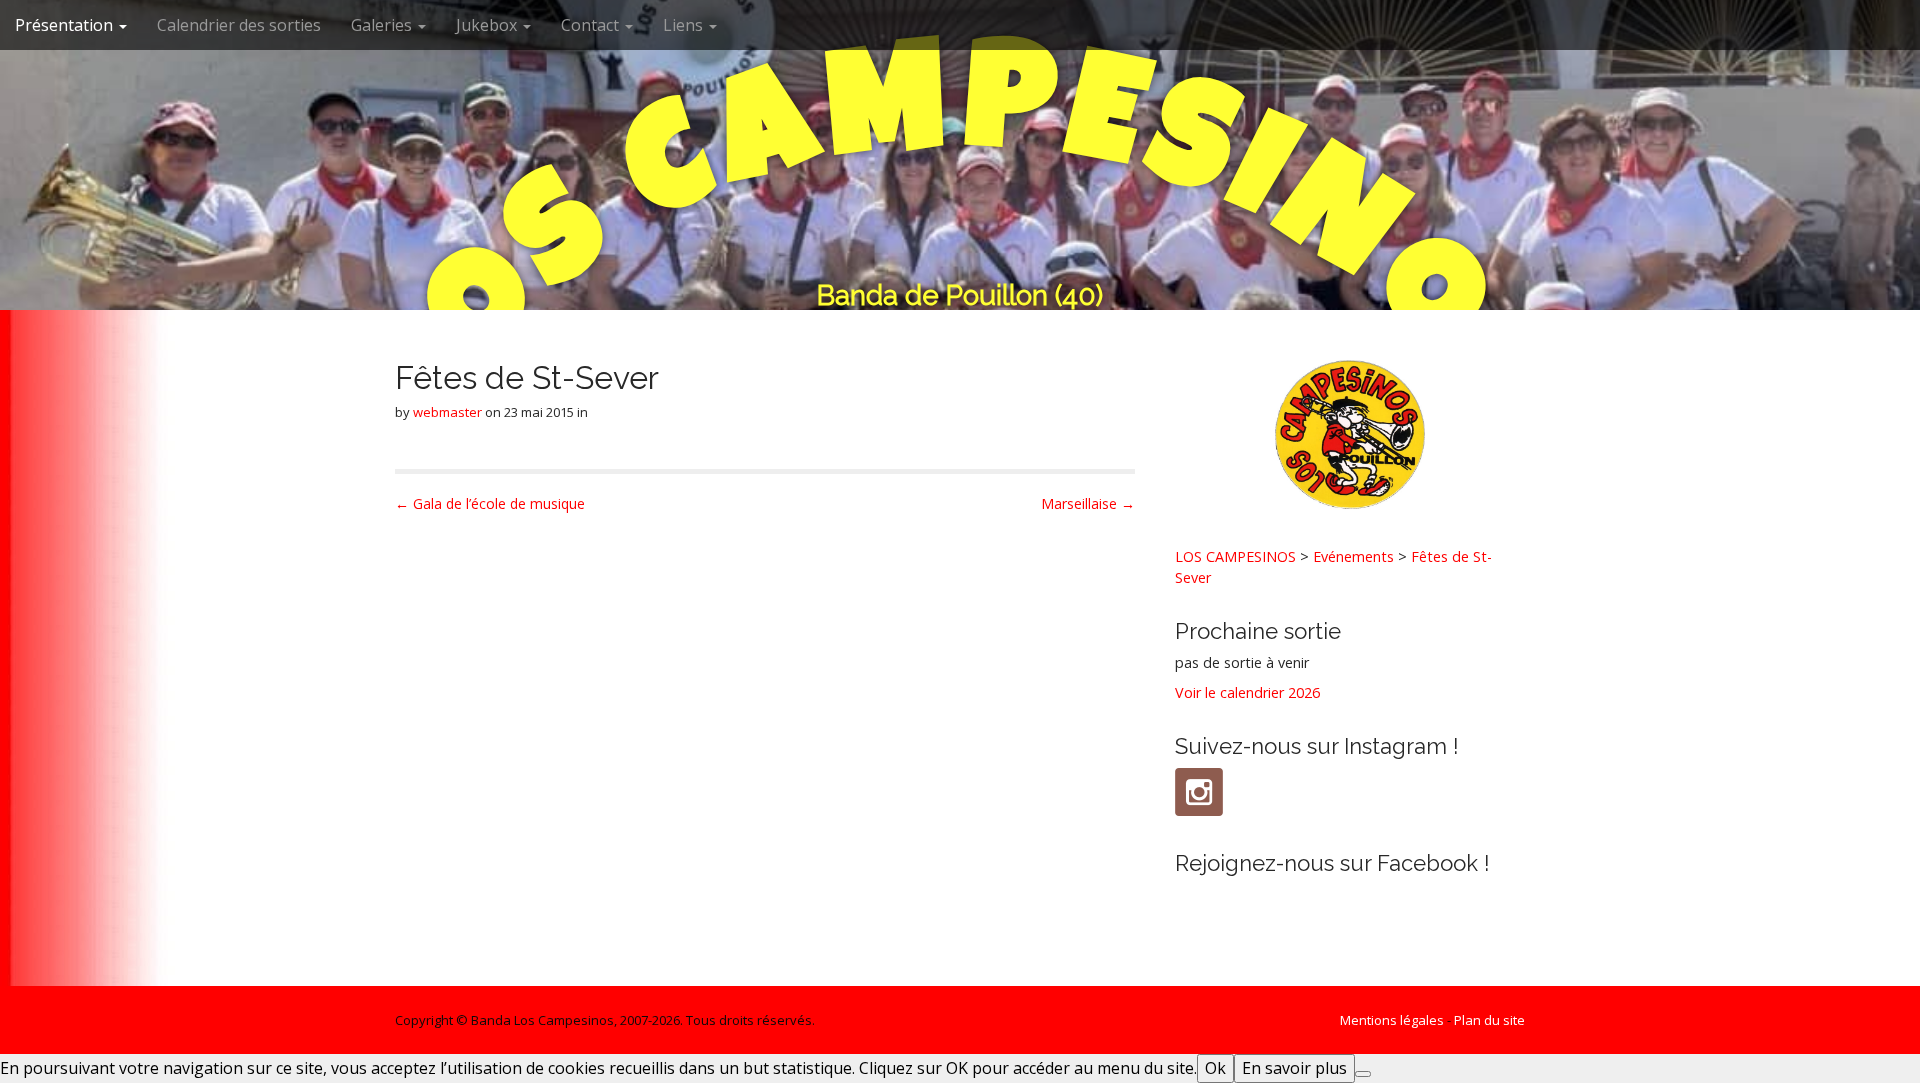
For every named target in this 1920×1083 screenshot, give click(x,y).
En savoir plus (1294, 1068)
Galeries (383, 25)
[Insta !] (1199, 792)
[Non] (1363, 1074)
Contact (592, 25)
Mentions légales (1392, 1020)
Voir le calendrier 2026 (1247, 692)
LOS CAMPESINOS (1235, 556)
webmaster (447, 412)
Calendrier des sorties (239, 25)
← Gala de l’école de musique (490, 503)
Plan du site (1489, 1020)
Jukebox (488, 25)
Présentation (66, 25)
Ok (1215, 1068)
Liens (685, 25)
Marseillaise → (1088, 503)
